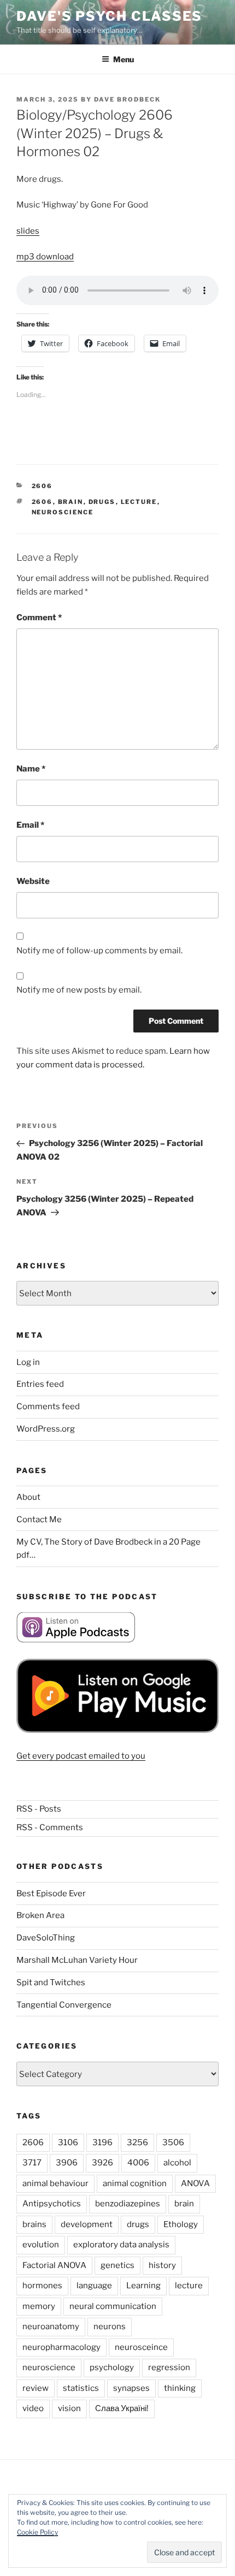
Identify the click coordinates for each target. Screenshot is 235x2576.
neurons (110, 2326)
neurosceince (141, 2347)
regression (169, 2367)
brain (71, 502)
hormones (42, 2286)
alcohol (177, 2163)
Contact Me (39, 1520)
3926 (102, 2163)
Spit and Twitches (51, 1983)
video (33, 2408)
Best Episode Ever (51, 1894)
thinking (180, 2388)
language (94, 2286)
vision (69, 2408)
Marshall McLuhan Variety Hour (77, 1960)
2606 (42, 486)
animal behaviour (55, 2183)
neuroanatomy (51, 2326)
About (28, 1497)
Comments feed (48, 1406)
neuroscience (63, 512)
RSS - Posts (39, 1809)
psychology (112, 2367)
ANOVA (195, 2183)
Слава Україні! (122, 2408)
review (36, 2388)
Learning (143, 2286)
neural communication (113, 2306)
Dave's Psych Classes (109, 16)
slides (28, 231)
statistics (81, 2388)
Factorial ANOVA (54, 2265)
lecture (139, 502)
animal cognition (135, 2183)
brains (34, 2224)
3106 (68, 2142)
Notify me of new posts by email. (79, 990)
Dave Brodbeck (127, 99)
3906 (67, 2163)
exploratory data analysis (121, 2245)
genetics (117, 2265)
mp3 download (45, 257)
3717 (32, 2163)
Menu (124, 59)
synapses (131, 2388)
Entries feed (40, 1384)
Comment (39, 618)
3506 (173, 2142)
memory (39, 2306)
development (87, 2224)
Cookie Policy (37, 2532)
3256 (137, 2142)
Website (33, 881)
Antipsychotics (52, 2204)
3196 (102, 2142)
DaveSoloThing (46, 1938)
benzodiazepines (128, 2204)
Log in (28, 1362)
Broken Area (40, 1915)
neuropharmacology (61, 2347)
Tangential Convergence (64, 2005)
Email (30, 825)
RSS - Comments (50, 1827)
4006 (138, 2163)
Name (31, 769)
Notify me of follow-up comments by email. (99, 951)
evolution (41, 2245)
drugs (102, 502)
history (162, 2265)
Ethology (181, 2224)
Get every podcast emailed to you (81, 1756)
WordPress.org (46, 1429)
